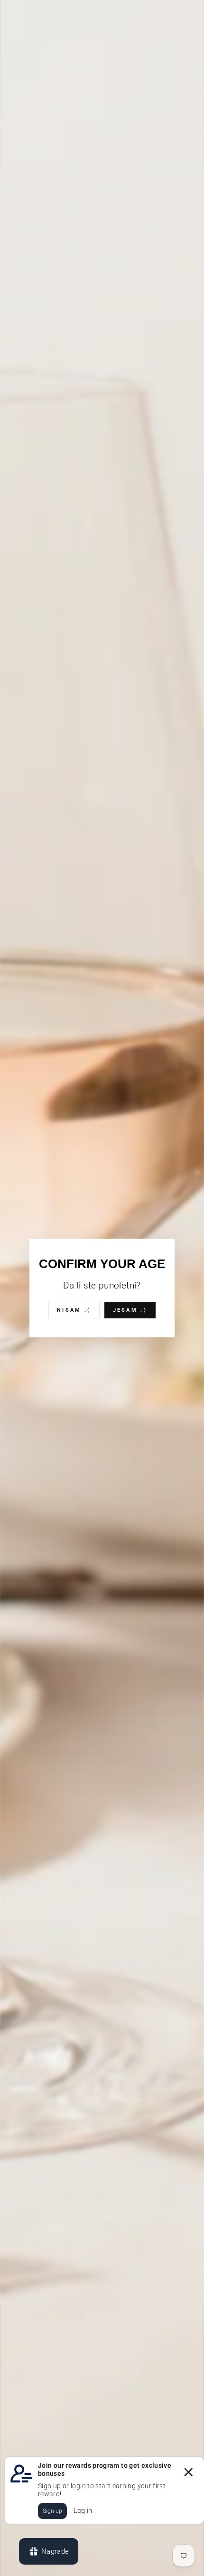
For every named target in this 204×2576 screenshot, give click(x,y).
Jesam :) (130, 1310)
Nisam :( (74, 1310)
